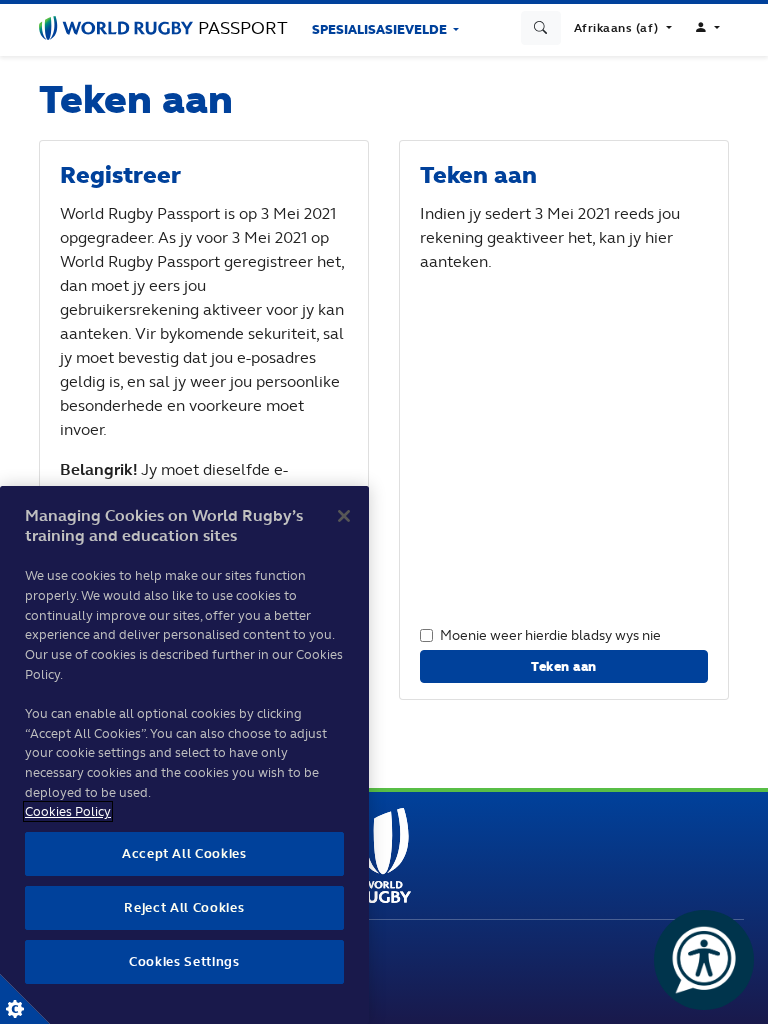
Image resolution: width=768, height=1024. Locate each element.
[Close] (344, 516)
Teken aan (564, 666)
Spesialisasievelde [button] (381, 29)
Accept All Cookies (184, 853)
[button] (623, 28)
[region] (184, 755)
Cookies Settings (25, 999)
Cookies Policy (68, 811)
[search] (541, 28)
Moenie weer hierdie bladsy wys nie (550, 634)
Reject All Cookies (184, 907)
